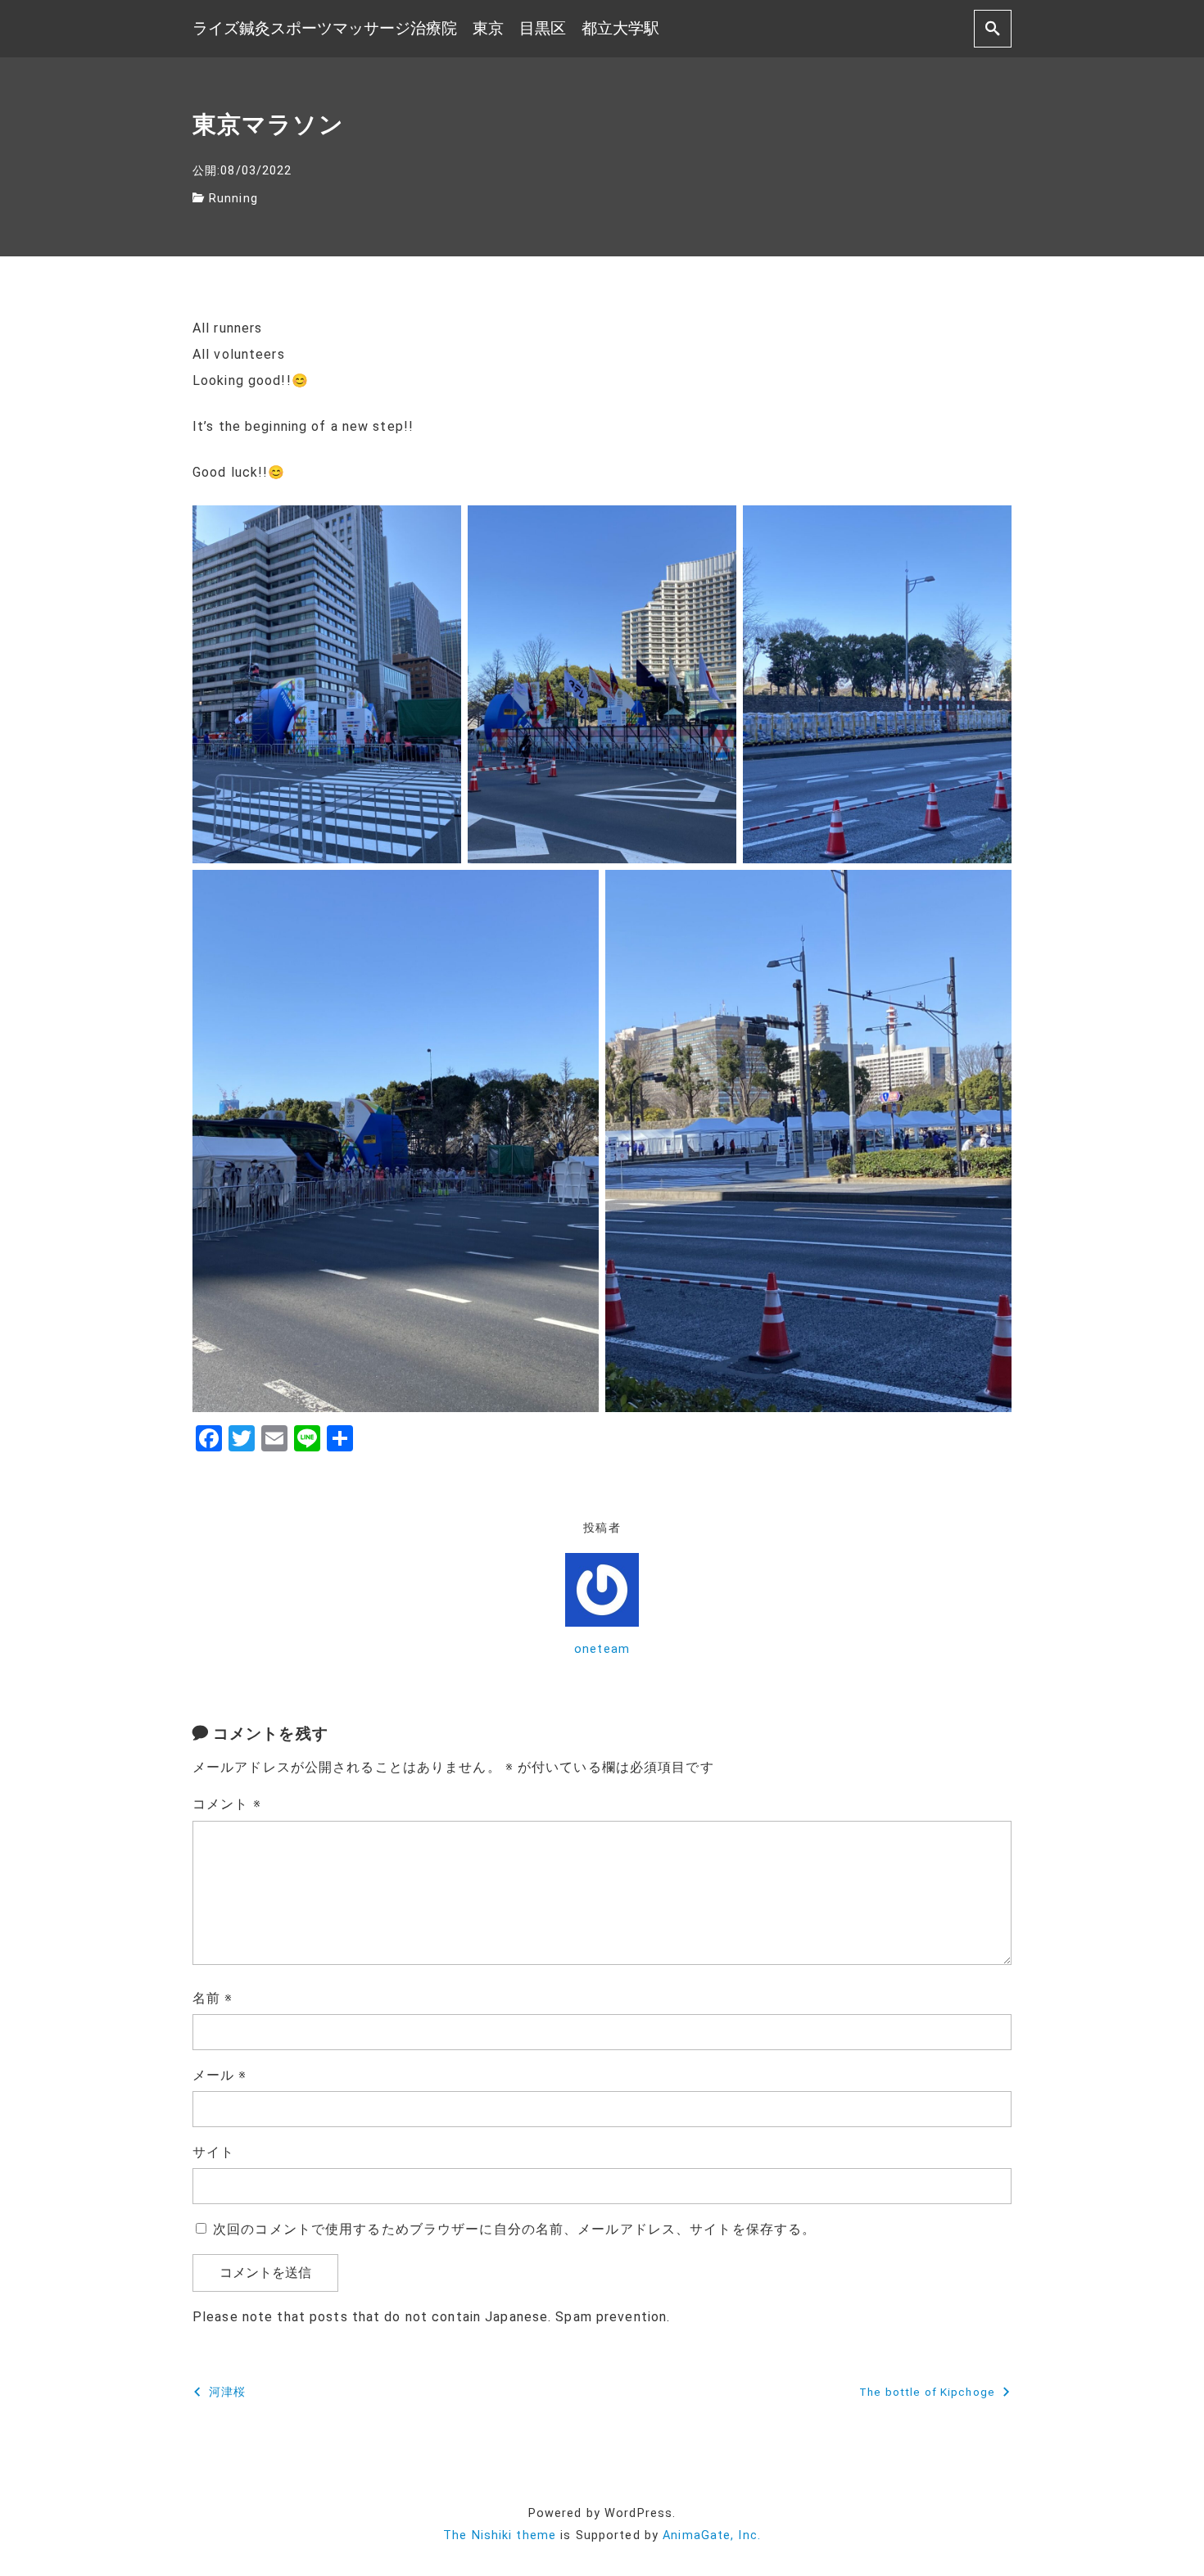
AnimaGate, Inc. (712, 2535)
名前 (213, 1998)
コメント (227, 1804)
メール (220, 2075)
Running (233, 199)
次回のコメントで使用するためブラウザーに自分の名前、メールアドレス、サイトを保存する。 (514, 2229)
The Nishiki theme (500, 2535)
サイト (213, 2152)
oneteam (602, 1649)
